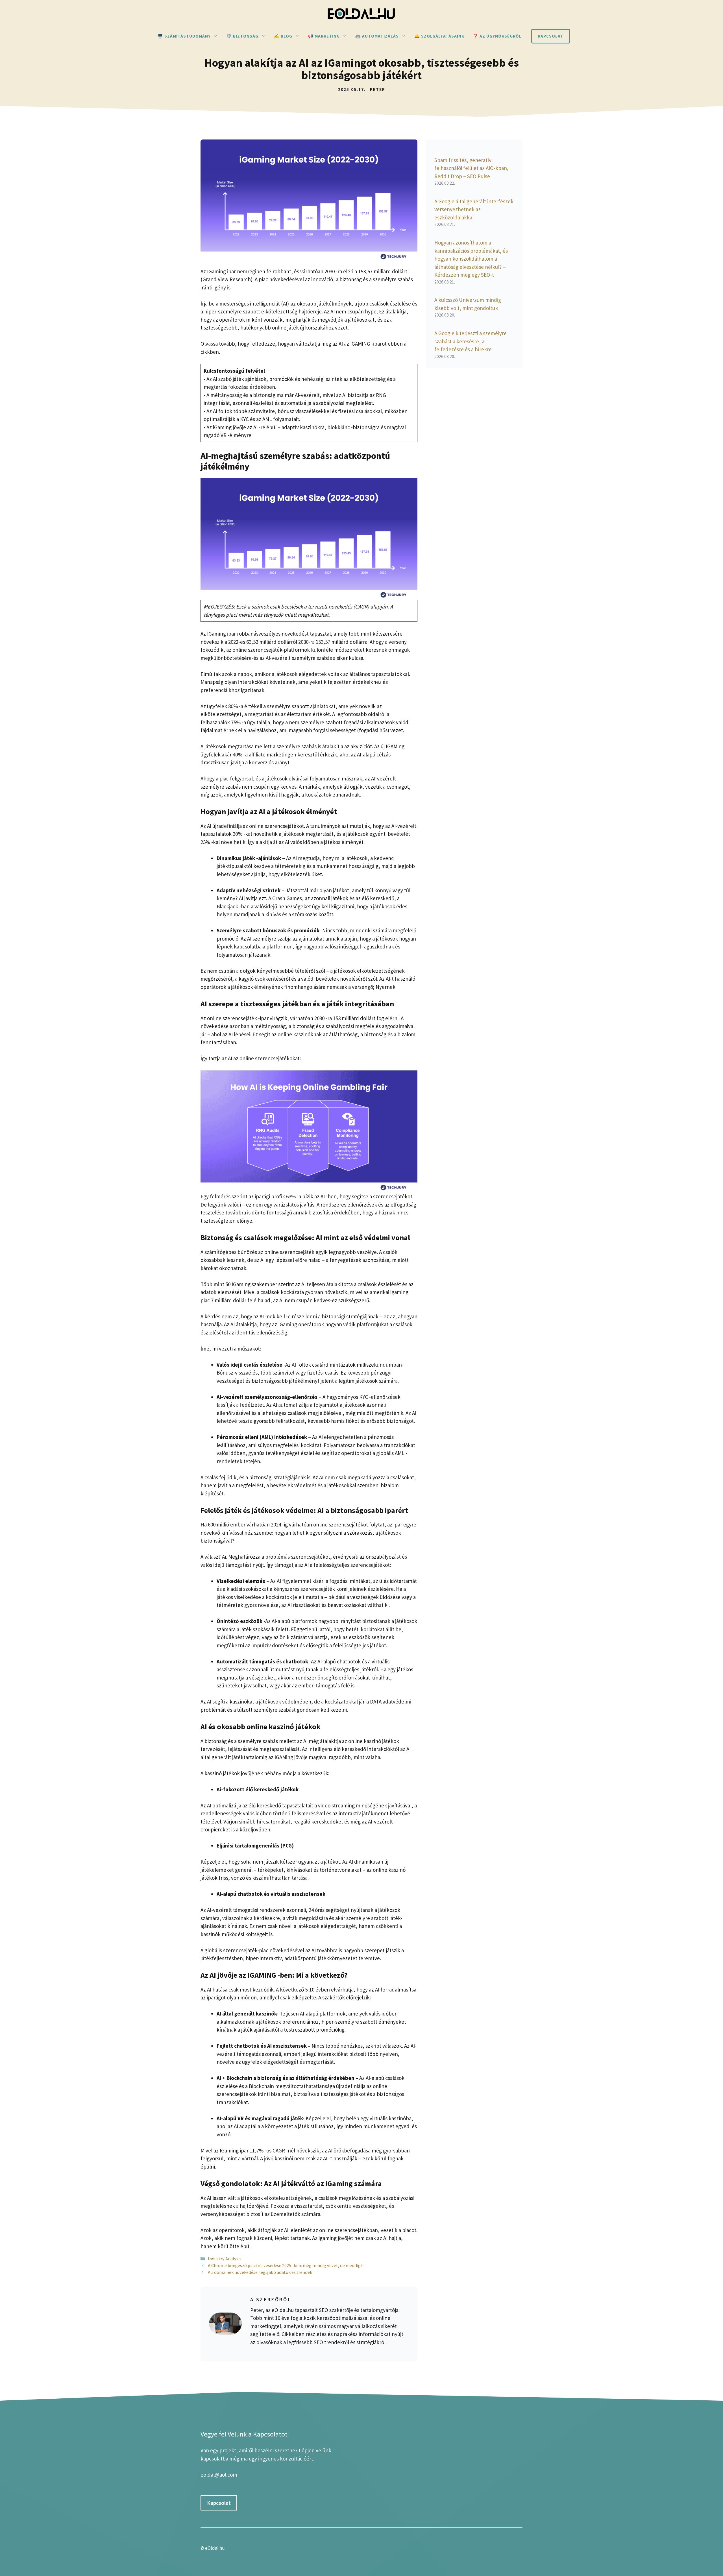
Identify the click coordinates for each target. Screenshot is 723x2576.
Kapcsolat (551, 36)
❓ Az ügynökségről (497, 36)
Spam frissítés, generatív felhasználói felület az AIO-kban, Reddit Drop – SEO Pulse (472, 168)
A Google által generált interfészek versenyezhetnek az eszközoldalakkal (474, 209)
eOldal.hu (215, 2548)
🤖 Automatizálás (377, 36)
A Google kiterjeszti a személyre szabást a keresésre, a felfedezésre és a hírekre (471, 341)
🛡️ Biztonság (242, 36)
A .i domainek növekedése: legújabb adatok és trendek (260, 2272)
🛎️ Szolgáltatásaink (439, 36)
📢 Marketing (324, 36)
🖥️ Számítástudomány (184, 36)
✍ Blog (283, 36)
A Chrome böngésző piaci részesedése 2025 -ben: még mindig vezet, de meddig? (285, 2265)
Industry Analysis (225, 2259)
